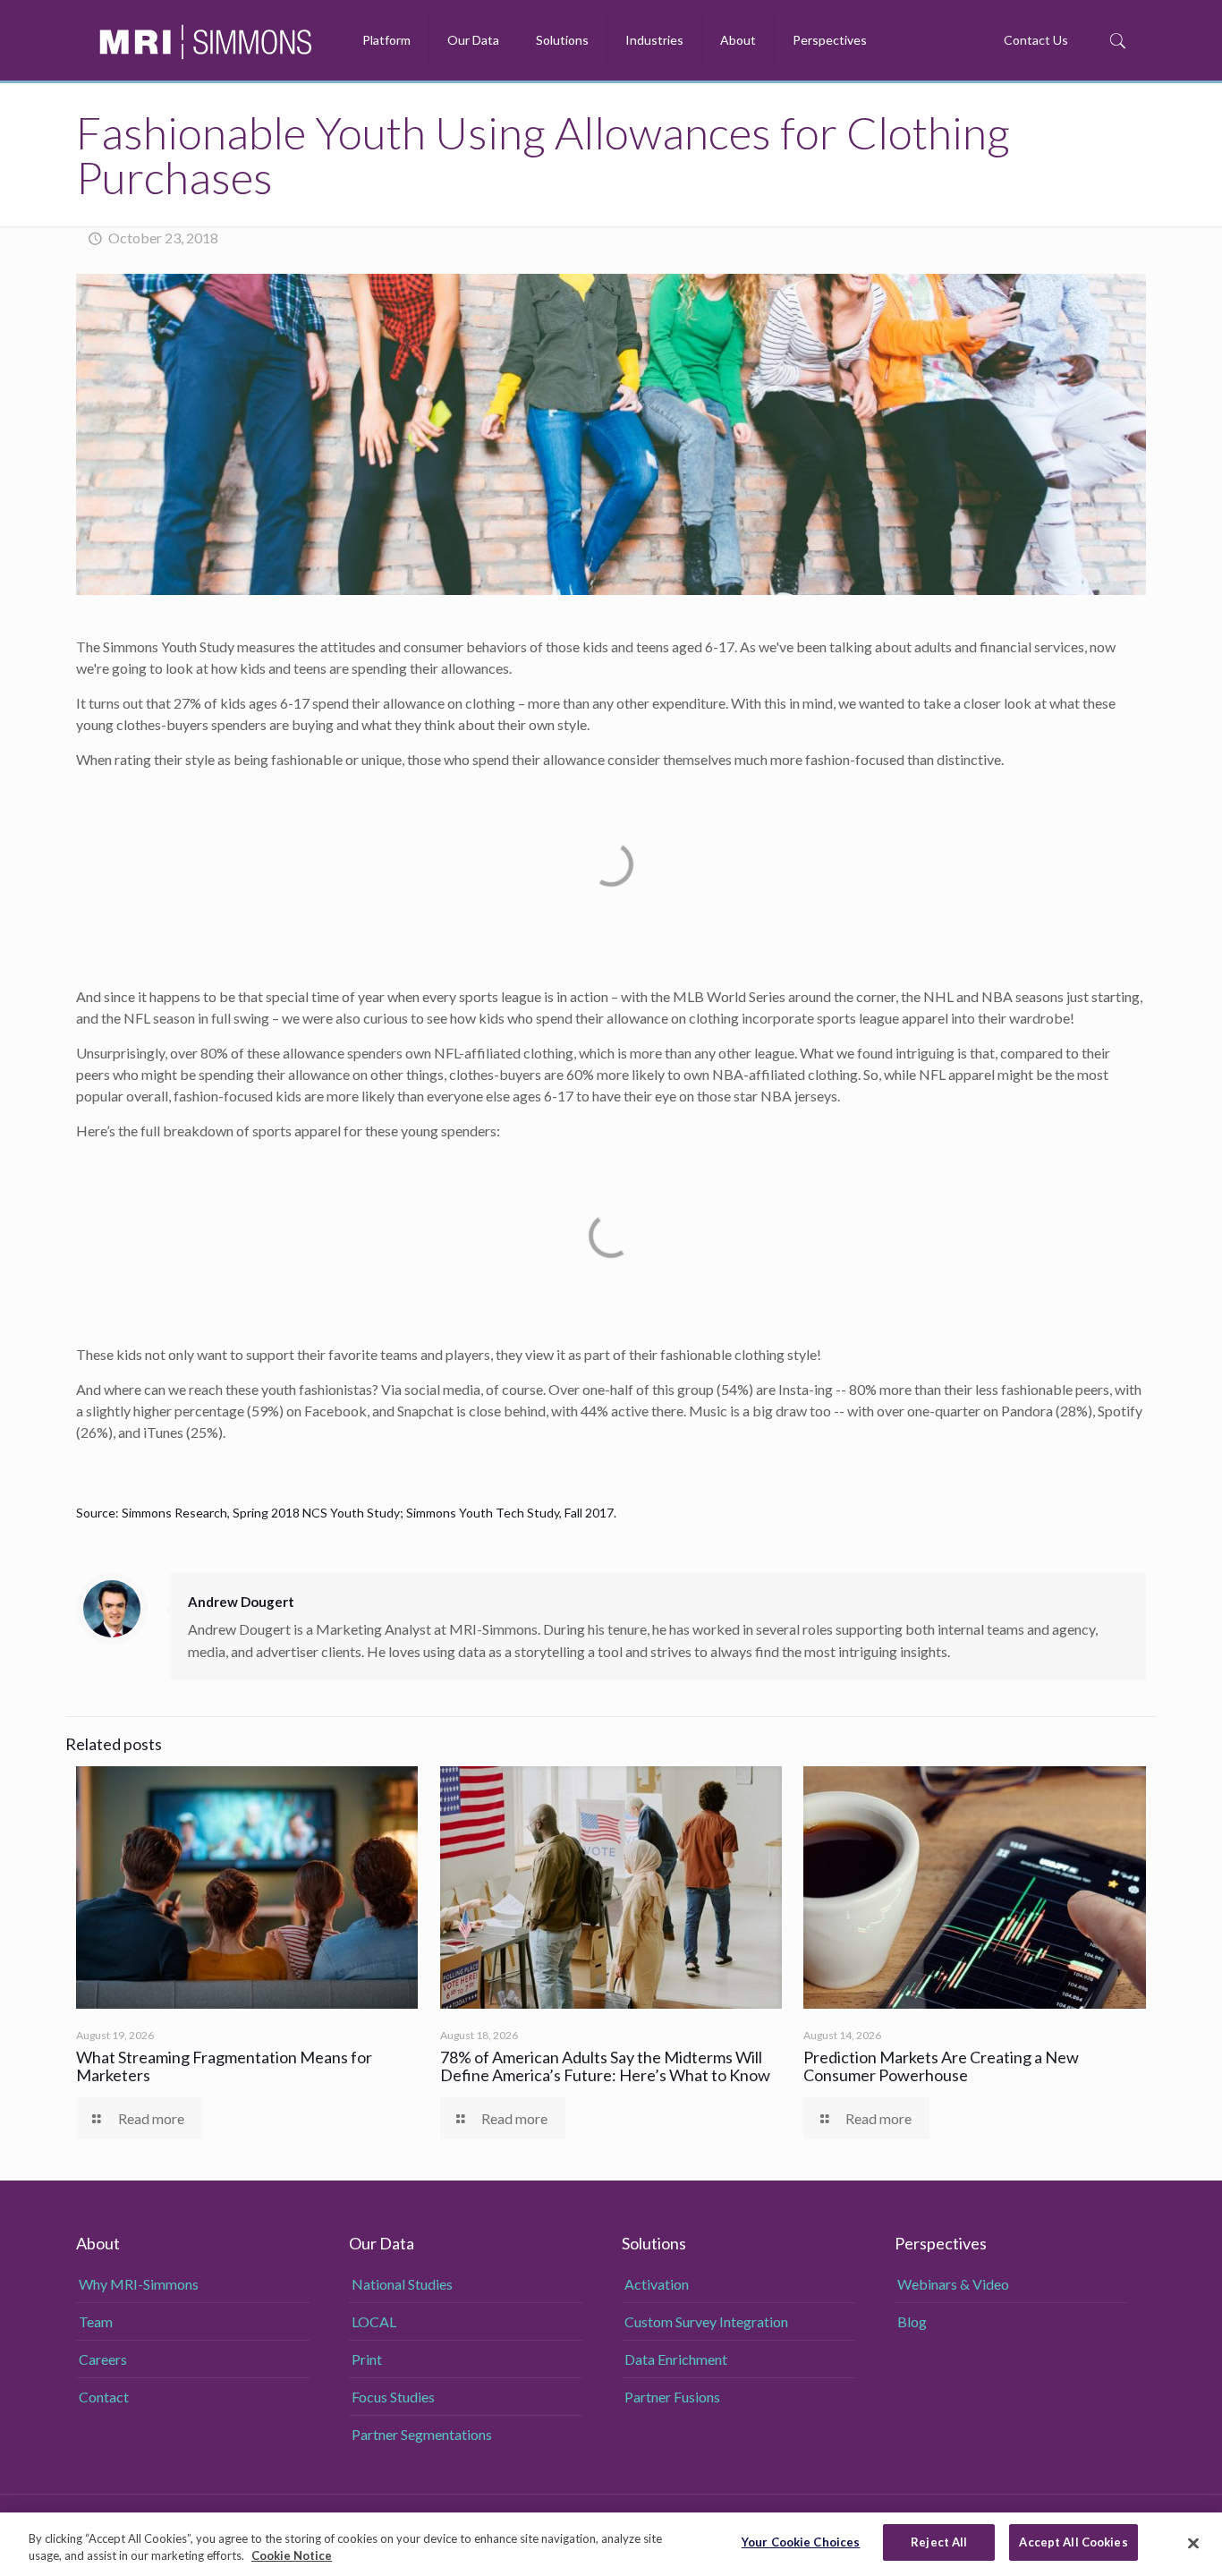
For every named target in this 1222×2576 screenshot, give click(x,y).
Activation (657, 2284)
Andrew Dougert (241, 1602)
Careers (103, 2359)
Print (367, 2359)
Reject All (939, 2542)
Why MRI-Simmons (139, 2284)
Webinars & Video (953, 2284)
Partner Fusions (672, 2397)
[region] (611, 2544)
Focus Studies (393, 2397)
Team (96, 2321)
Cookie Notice (292, 2556)
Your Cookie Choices (801, 2542)
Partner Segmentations (422, 2434)
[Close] (1193, 2543)
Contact (104, 2397)
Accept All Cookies (1073, 2542)
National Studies (402, 2284)
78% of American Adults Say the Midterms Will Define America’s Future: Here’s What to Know (607, 2066)
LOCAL (374, 2321)
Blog (912, 2321)
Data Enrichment (676, 2359)
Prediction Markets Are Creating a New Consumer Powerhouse (941, 2066)
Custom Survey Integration (706, 2321)
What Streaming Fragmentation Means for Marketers (224, 2066)
